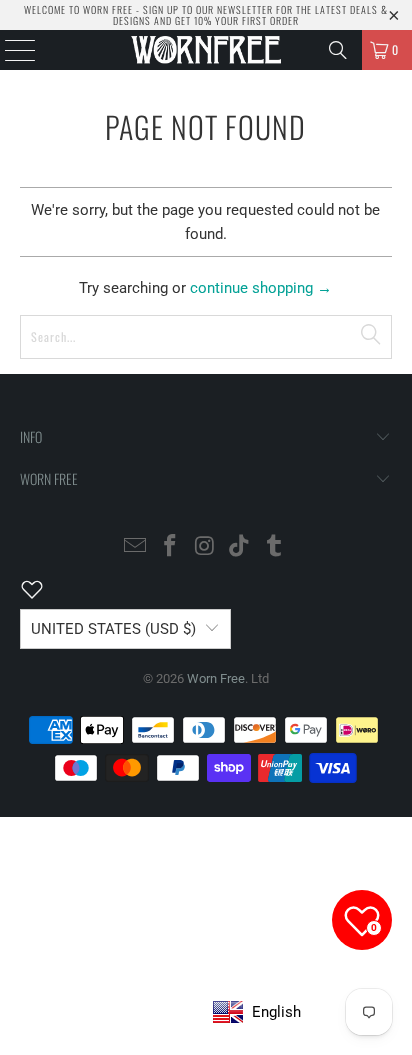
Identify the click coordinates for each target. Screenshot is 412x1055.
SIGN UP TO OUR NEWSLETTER (208, 9)
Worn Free (216, 678)
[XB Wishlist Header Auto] (44, 589)
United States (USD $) (113, 629)
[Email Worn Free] (136, 547)
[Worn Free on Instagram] (205, 547)
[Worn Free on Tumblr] (275, 547)
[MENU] (10, 50)
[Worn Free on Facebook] (170, 547)
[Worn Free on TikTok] (240, 547)
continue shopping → (261, 288)
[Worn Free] (206, 50)
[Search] (338, 50)
